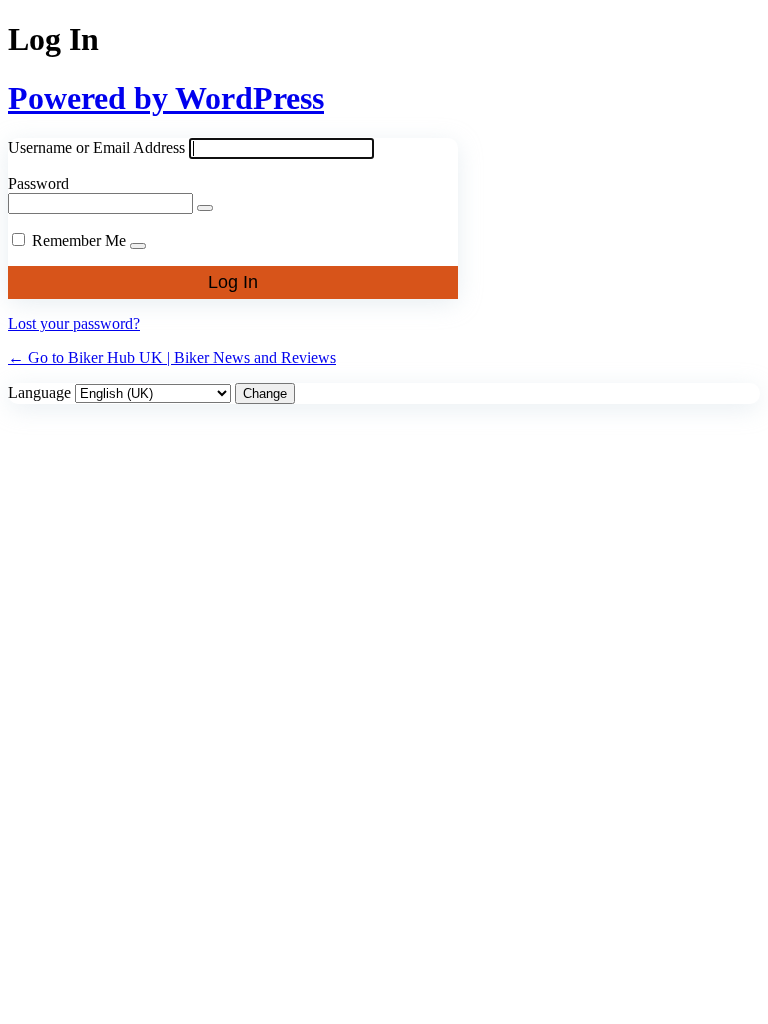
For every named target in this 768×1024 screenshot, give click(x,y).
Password (38, 183)
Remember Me (79, 240)
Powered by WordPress (166, 98)
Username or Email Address (96, 147)
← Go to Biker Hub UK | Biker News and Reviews (172, 357)
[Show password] (205, 208)
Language (39, 392)
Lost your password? (74, 323)
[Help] (138, 246)
